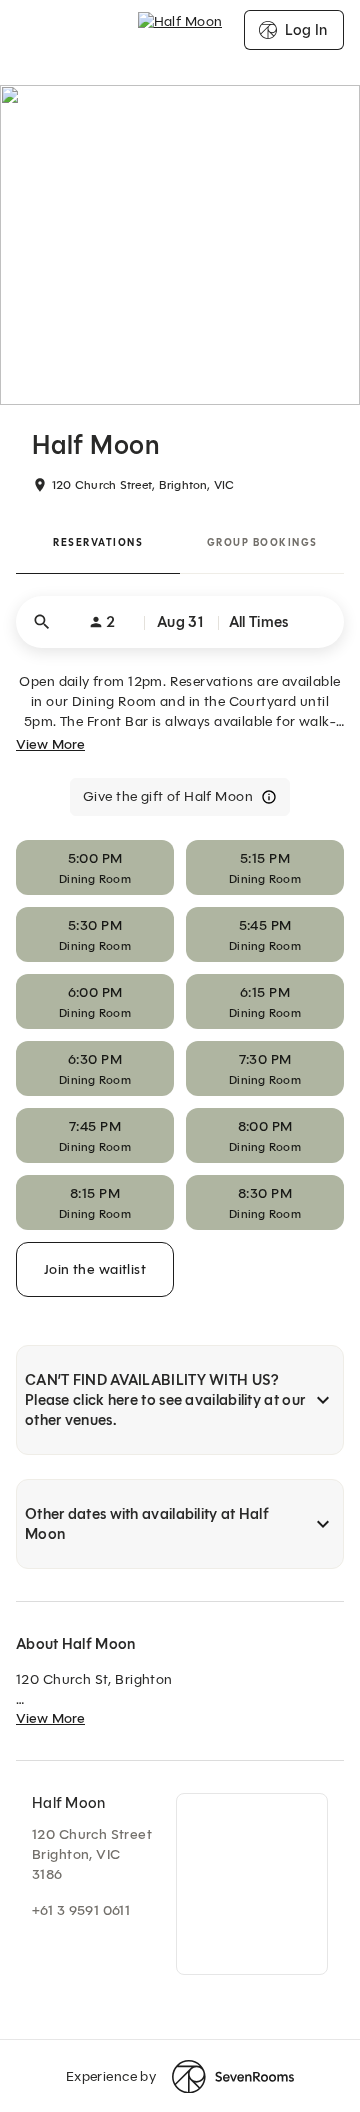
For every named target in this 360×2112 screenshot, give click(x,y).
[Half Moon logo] (180, 30)
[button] (180, 622)
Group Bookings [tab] (262, 542)
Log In (306, 30)
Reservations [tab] (98, 542)
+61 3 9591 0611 (81, 1910)
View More (50, 744)
